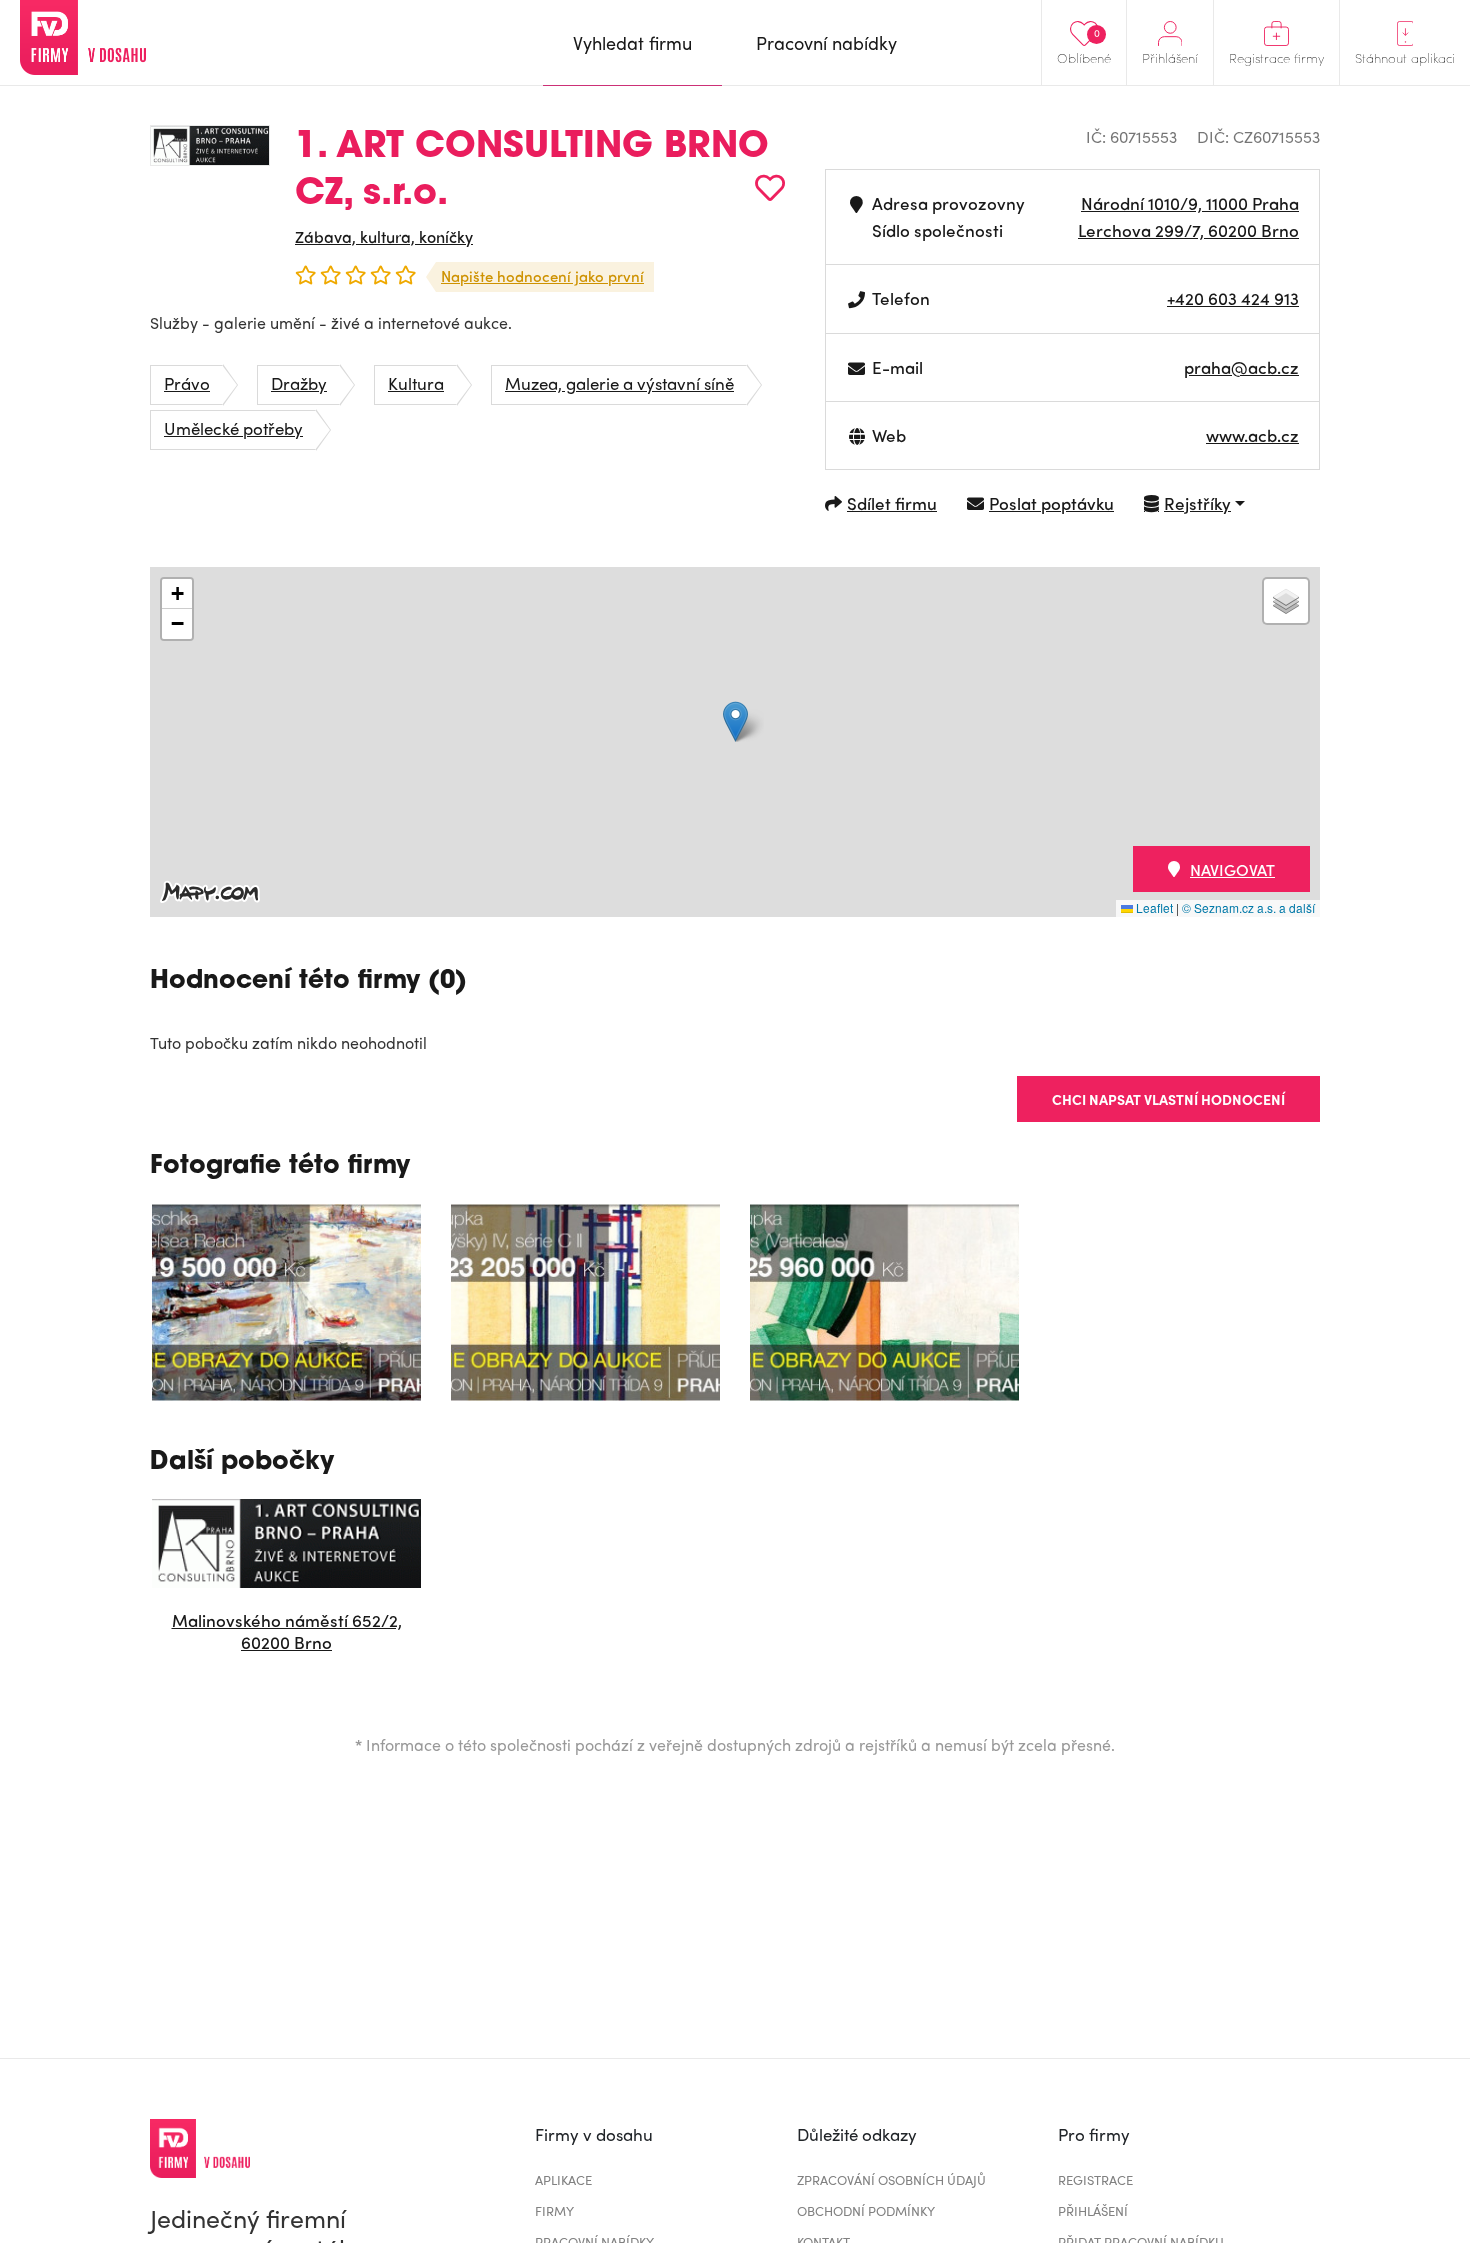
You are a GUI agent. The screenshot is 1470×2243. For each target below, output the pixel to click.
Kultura (416, 383)
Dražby (299, 383)
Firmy (554, 2210)
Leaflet (1153, 907)
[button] (735, 721)
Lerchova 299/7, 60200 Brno (1188, 230)
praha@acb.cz (1241, 367)
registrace (1095, 2179)
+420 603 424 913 (1233, 298)
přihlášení (1093, 2210)
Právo (187, 383)
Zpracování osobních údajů (891, 2179)
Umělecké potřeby (233, 428)
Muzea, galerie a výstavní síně (619, 383)
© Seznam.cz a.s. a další (1248, 907)
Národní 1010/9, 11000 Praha (1190, 203)
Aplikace (563, 2179)
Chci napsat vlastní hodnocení (1168, 1099)
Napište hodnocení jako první (542, 276)
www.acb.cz (1252, 435)
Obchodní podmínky (866, 2210)
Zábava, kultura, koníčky (384, 236)
